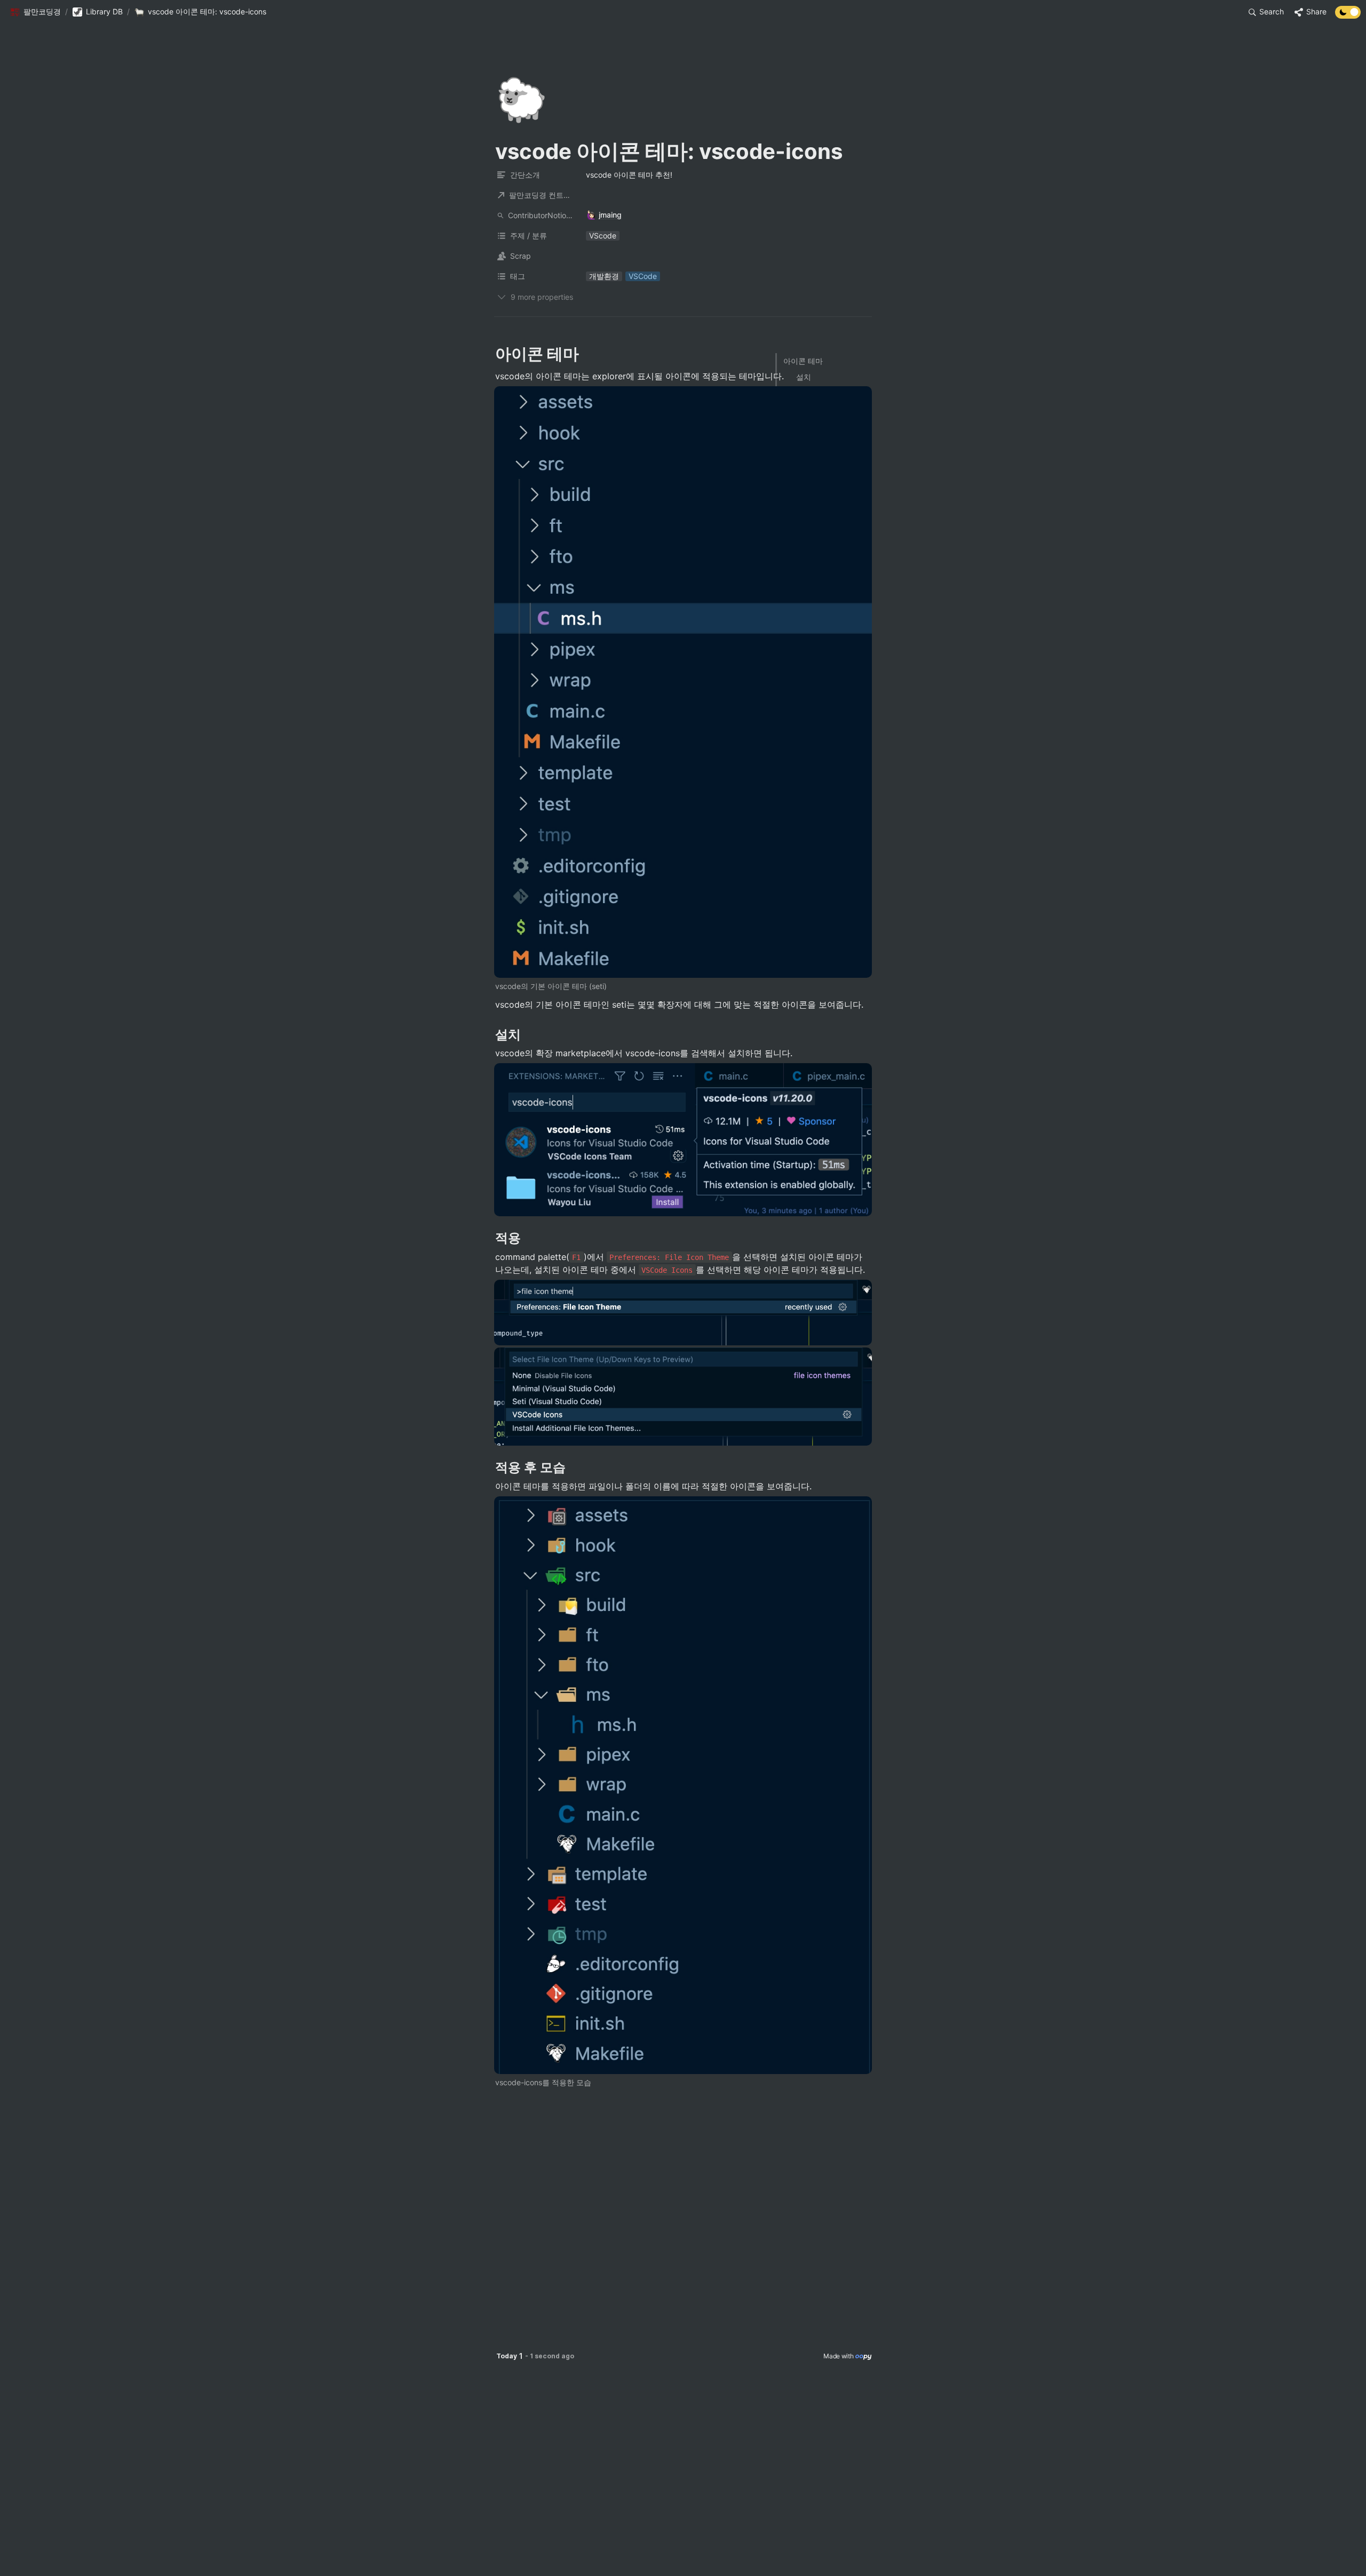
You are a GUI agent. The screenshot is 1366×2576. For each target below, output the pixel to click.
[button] (35, 12)
